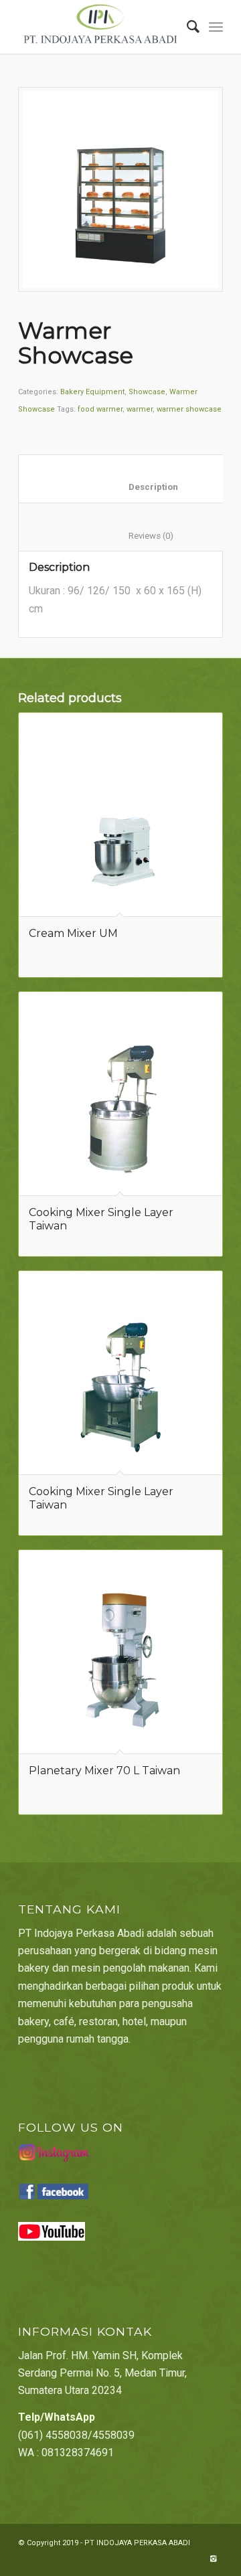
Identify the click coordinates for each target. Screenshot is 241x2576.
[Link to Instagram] (213, 2559)
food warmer (100, 409)
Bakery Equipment (92, 392)
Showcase (147, 392)
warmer (140, 409)
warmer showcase (189, 409)
